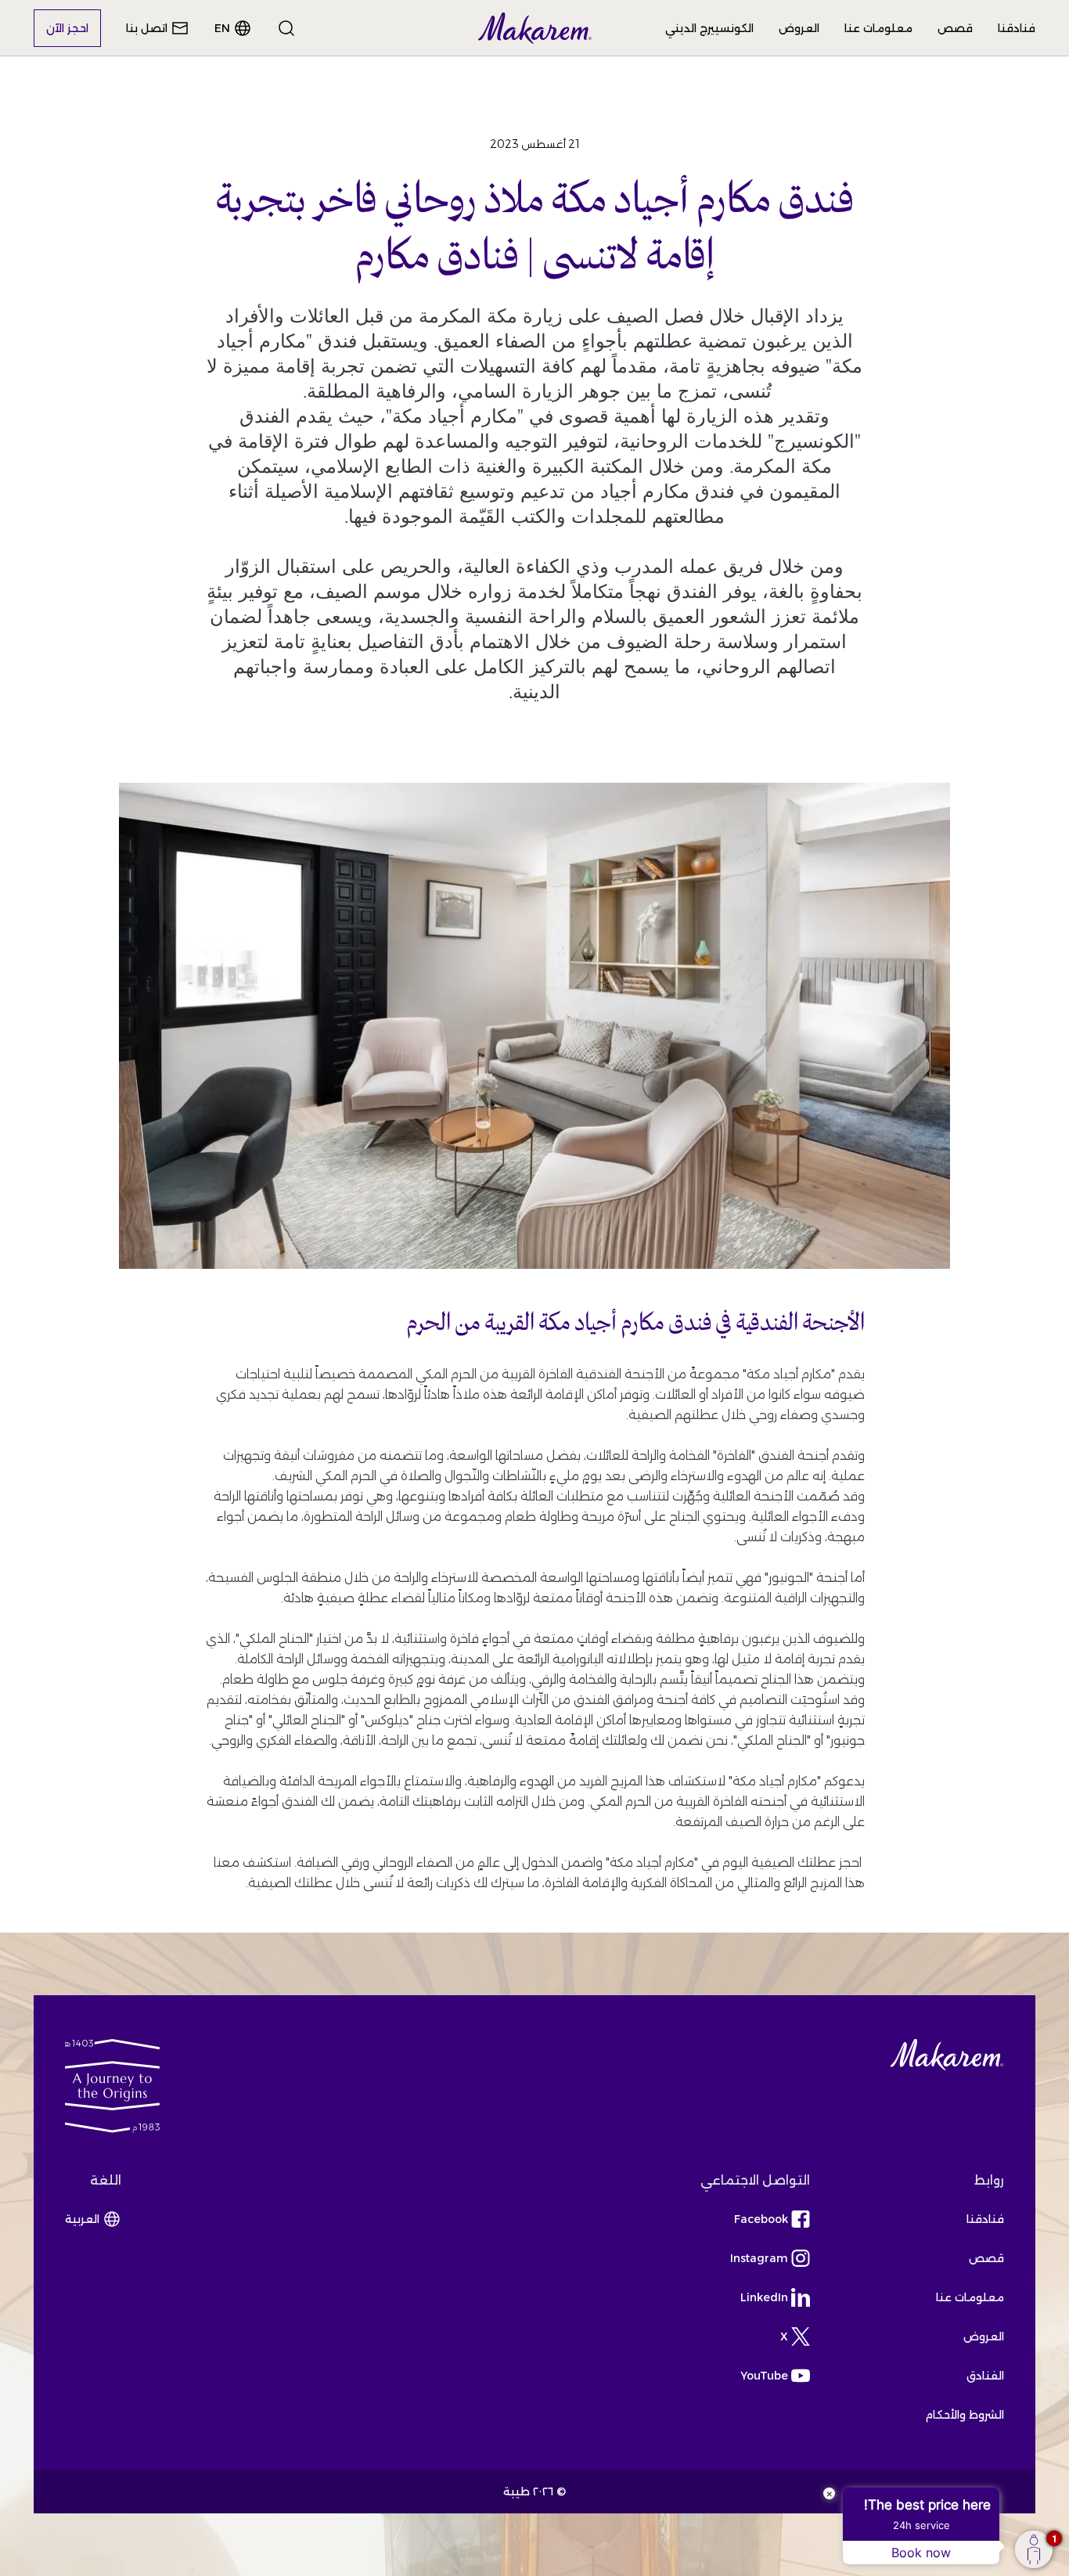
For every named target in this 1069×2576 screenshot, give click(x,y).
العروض (799, 28)
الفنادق (985, 2376)
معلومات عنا (878, 28)
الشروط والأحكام (965, 2415)
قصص (955, 28)
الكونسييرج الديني (709, 28)
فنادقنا (1017, 28)
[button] (535, 28)
